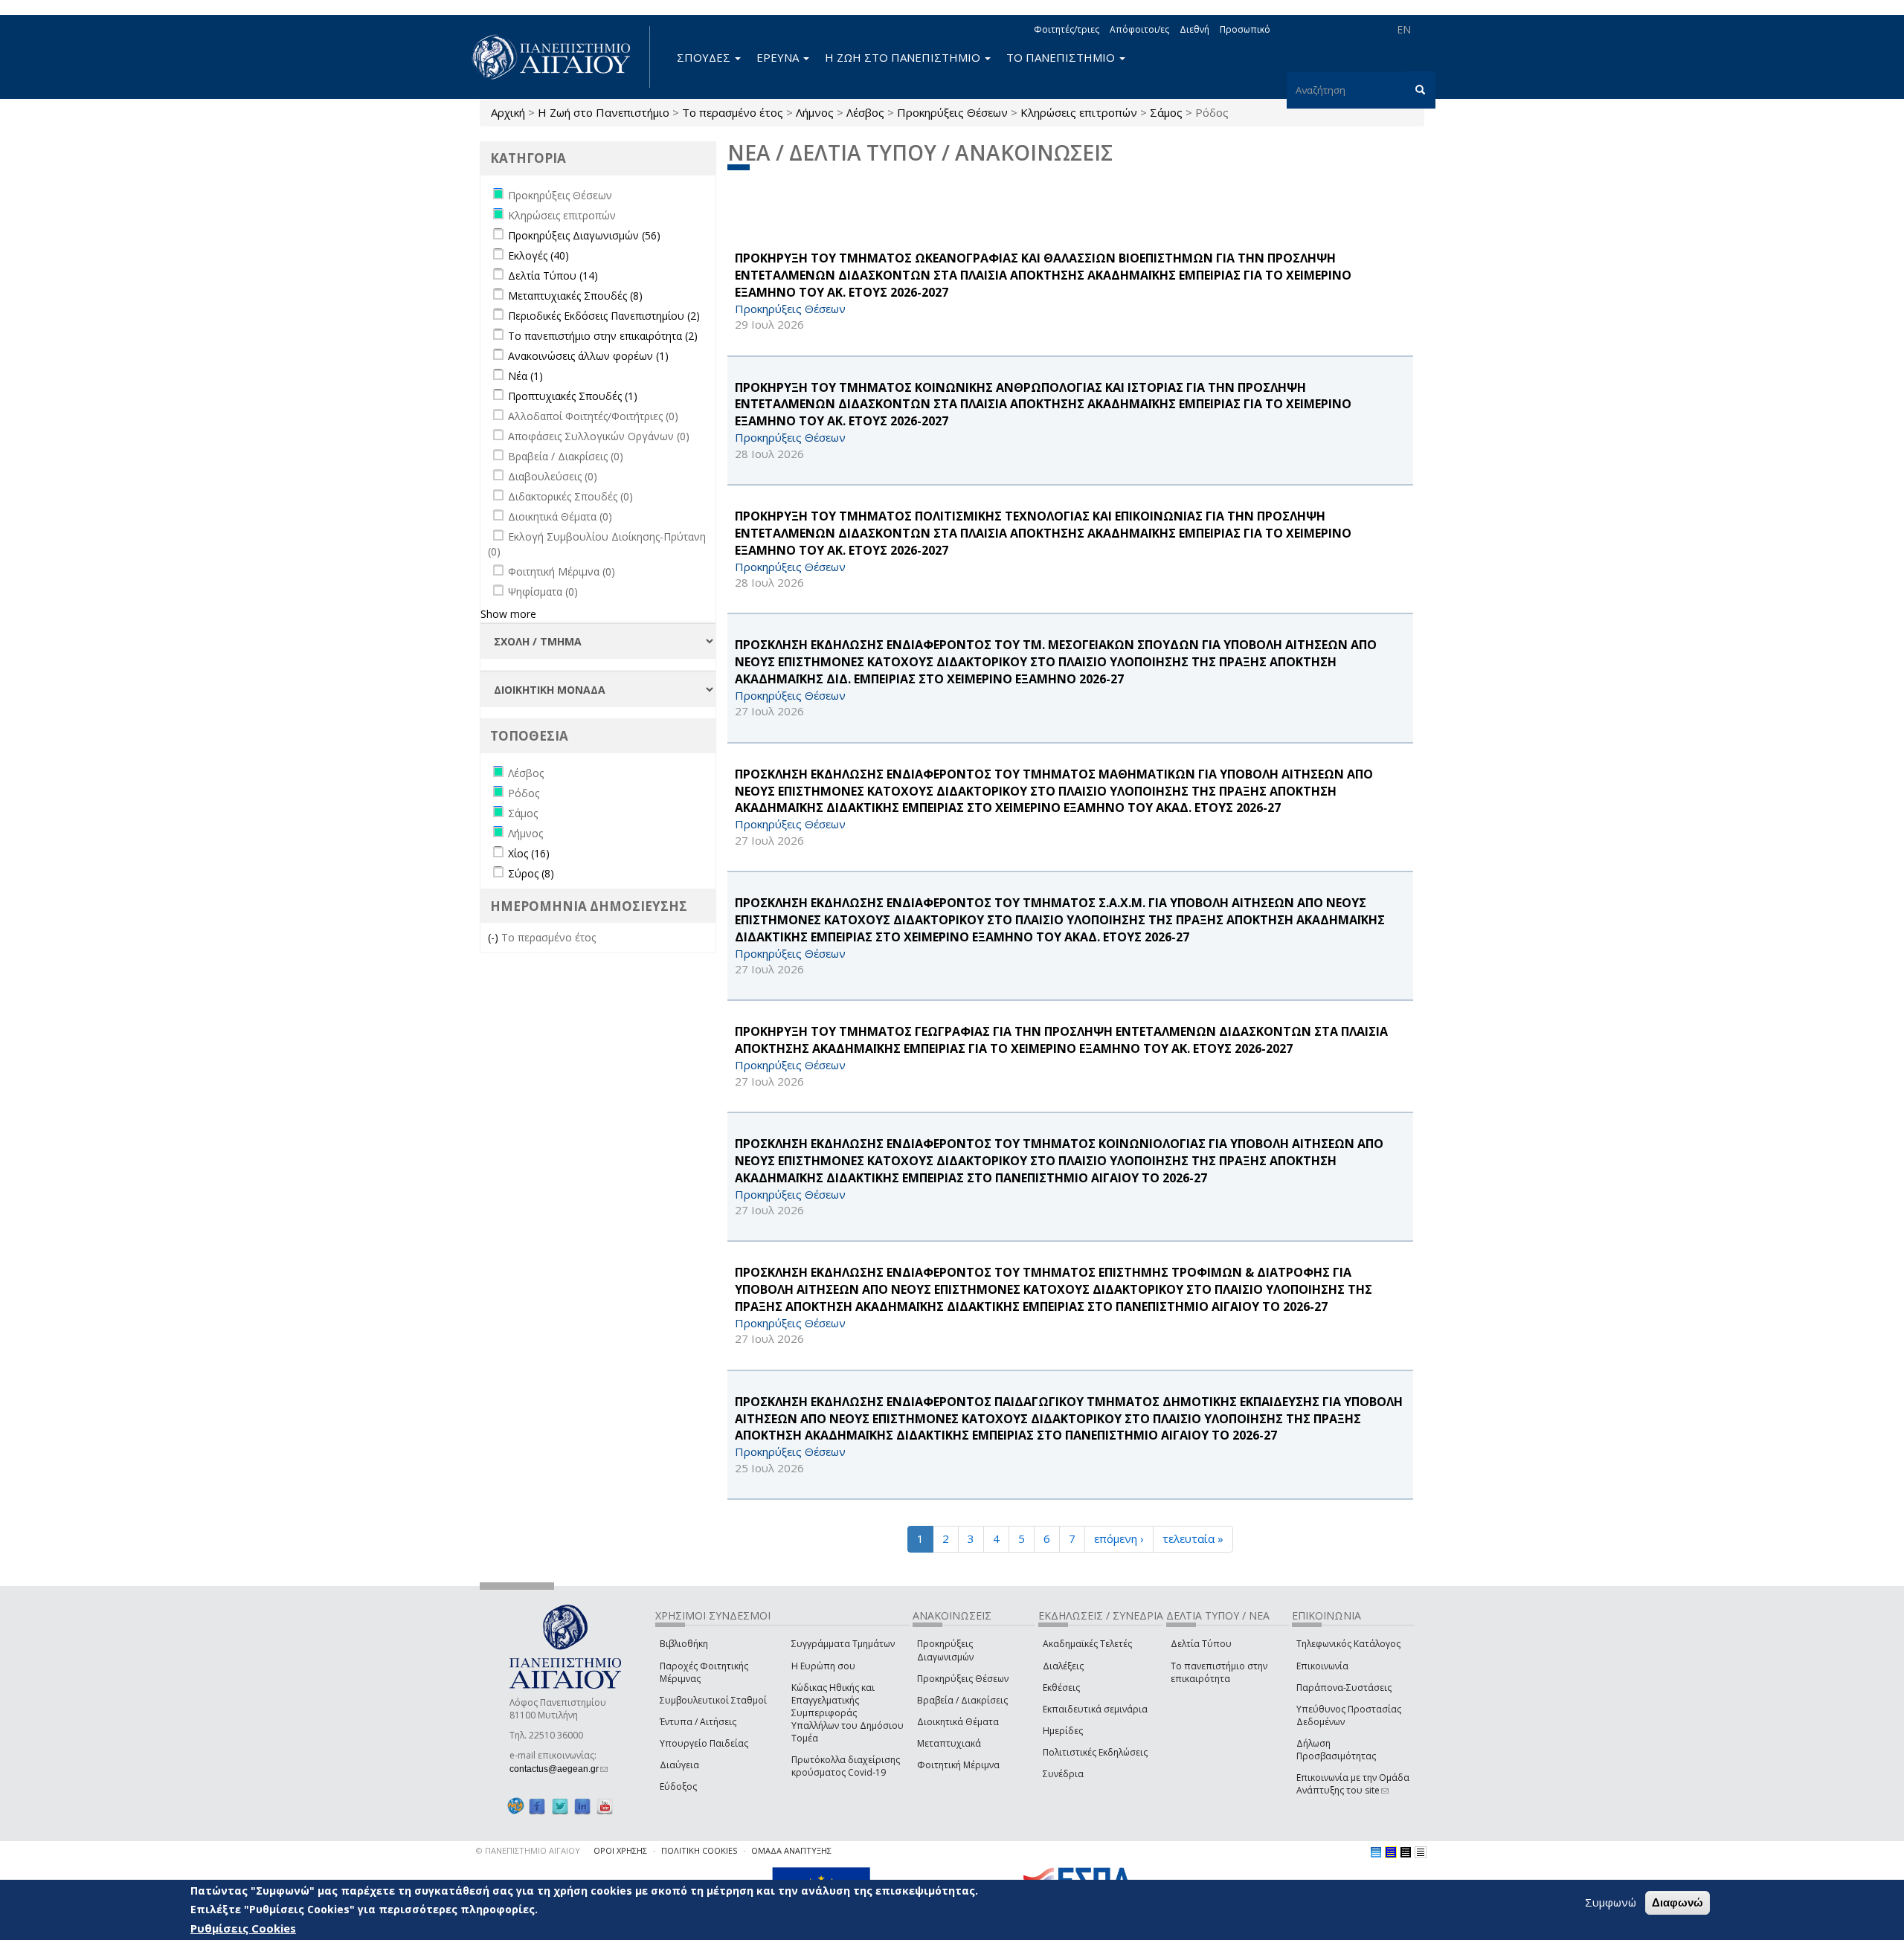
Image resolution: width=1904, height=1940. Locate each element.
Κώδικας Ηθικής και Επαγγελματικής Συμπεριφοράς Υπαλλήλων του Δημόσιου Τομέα (848, 1713)
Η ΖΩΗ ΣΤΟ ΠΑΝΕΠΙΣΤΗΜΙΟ (904, 57)
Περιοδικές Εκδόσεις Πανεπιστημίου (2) (604, 316)
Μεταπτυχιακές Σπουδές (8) (575, 296)
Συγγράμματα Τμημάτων (843, 1644)
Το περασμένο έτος (733, 112)
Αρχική (508, 112)
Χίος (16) (529, 853)
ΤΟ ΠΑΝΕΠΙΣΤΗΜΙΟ (1062, 57)
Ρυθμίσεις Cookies (243, 1927)
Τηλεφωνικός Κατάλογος (1348, 1644)
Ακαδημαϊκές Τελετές (1087, 1644)
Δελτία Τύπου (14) (553, 275)
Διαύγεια (679, 1765)
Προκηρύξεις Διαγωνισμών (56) (584, 235)
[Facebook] (537, 1806)
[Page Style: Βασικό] (1376, 1852)
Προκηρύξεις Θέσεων (952, 112)
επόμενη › (1119, 1538)
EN (1404, 29)
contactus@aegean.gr (559, 1769)
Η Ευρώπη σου (823, 1666)
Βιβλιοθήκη (684, 1644)
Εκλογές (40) (538, 255)
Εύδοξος (678, 1786)
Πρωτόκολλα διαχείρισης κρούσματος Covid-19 (846, 1766)
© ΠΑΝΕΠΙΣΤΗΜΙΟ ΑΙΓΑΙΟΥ (528, 1850)
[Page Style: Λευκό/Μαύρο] (1406, 1852)
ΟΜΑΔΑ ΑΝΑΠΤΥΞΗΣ (791, 1850)
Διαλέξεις (1063, 1666)
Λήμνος (815, 112)
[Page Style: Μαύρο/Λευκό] (1421, 1852)
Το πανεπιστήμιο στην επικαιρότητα (1219, 1672)
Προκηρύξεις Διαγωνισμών (945, 1650)
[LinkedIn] (582, 1806)
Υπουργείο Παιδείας (704, 1743)
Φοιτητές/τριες (1067, 29)
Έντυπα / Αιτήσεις (698, 1722)
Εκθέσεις (1061, 1688)
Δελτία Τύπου (1201, 1644)
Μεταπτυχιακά (949, 1743)
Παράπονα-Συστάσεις (1344, 1688)
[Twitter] (560, 1806)
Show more (508, 614)
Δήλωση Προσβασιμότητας (1336, 1750)
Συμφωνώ (1611, 1902)
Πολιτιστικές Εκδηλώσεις (1095, 1752)
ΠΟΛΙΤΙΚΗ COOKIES (699, 1850)
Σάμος (1166, 112)
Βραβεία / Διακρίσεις (962, 1700)
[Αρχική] (559, 57)
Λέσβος (865, 112)
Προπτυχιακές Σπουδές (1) (573, 396)
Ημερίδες (1063, 1731)
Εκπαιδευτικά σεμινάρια (1095, 1709)
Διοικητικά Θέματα (958, 1722)
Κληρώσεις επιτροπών (1079, 112)
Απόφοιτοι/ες (1139, 29)
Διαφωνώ (1678, 1902)
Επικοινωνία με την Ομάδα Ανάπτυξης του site (1353, 1784)
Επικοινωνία (1322, 1666)
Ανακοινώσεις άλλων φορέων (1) (588, 356)
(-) (495, 937)
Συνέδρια (1063, 1774)
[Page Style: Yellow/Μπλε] (1391, 1852)
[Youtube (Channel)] (605, 1806)
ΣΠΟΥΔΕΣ (705, 57)
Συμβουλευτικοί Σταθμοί (713, 1700)
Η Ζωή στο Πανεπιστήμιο (604, 112)
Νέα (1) (525, 376)
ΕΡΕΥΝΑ (779, 57)
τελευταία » (1193, 1538)
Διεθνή (1194, 29)
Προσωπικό (1245, 29)
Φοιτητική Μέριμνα (958, 1765)
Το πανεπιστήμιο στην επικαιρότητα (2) (603, 336)
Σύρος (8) (531, 873)
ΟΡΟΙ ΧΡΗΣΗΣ (620, 1850)
